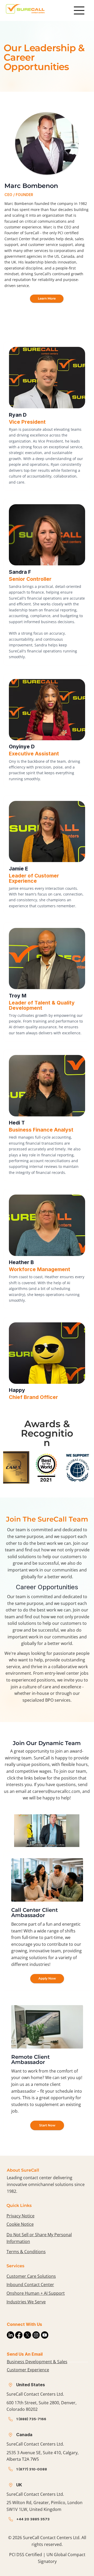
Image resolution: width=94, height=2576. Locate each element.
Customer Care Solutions (31, 2276)
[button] (70, 1841)
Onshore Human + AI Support (36, 2293)
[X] (27, 2335)
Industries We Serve (26, 2302)
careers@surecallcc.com (56, 1791)
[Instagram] (36, 2335)
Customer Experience (28, 2370)
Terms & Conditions (26, 2252)
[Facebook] (19, 2335)
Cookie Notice (20, 2224)
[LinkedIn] (10, 2335)
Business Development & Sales (37, 2362)
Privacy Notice (20, 2216)
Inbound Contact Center (30, 2285)
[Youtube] (45, 2335)
